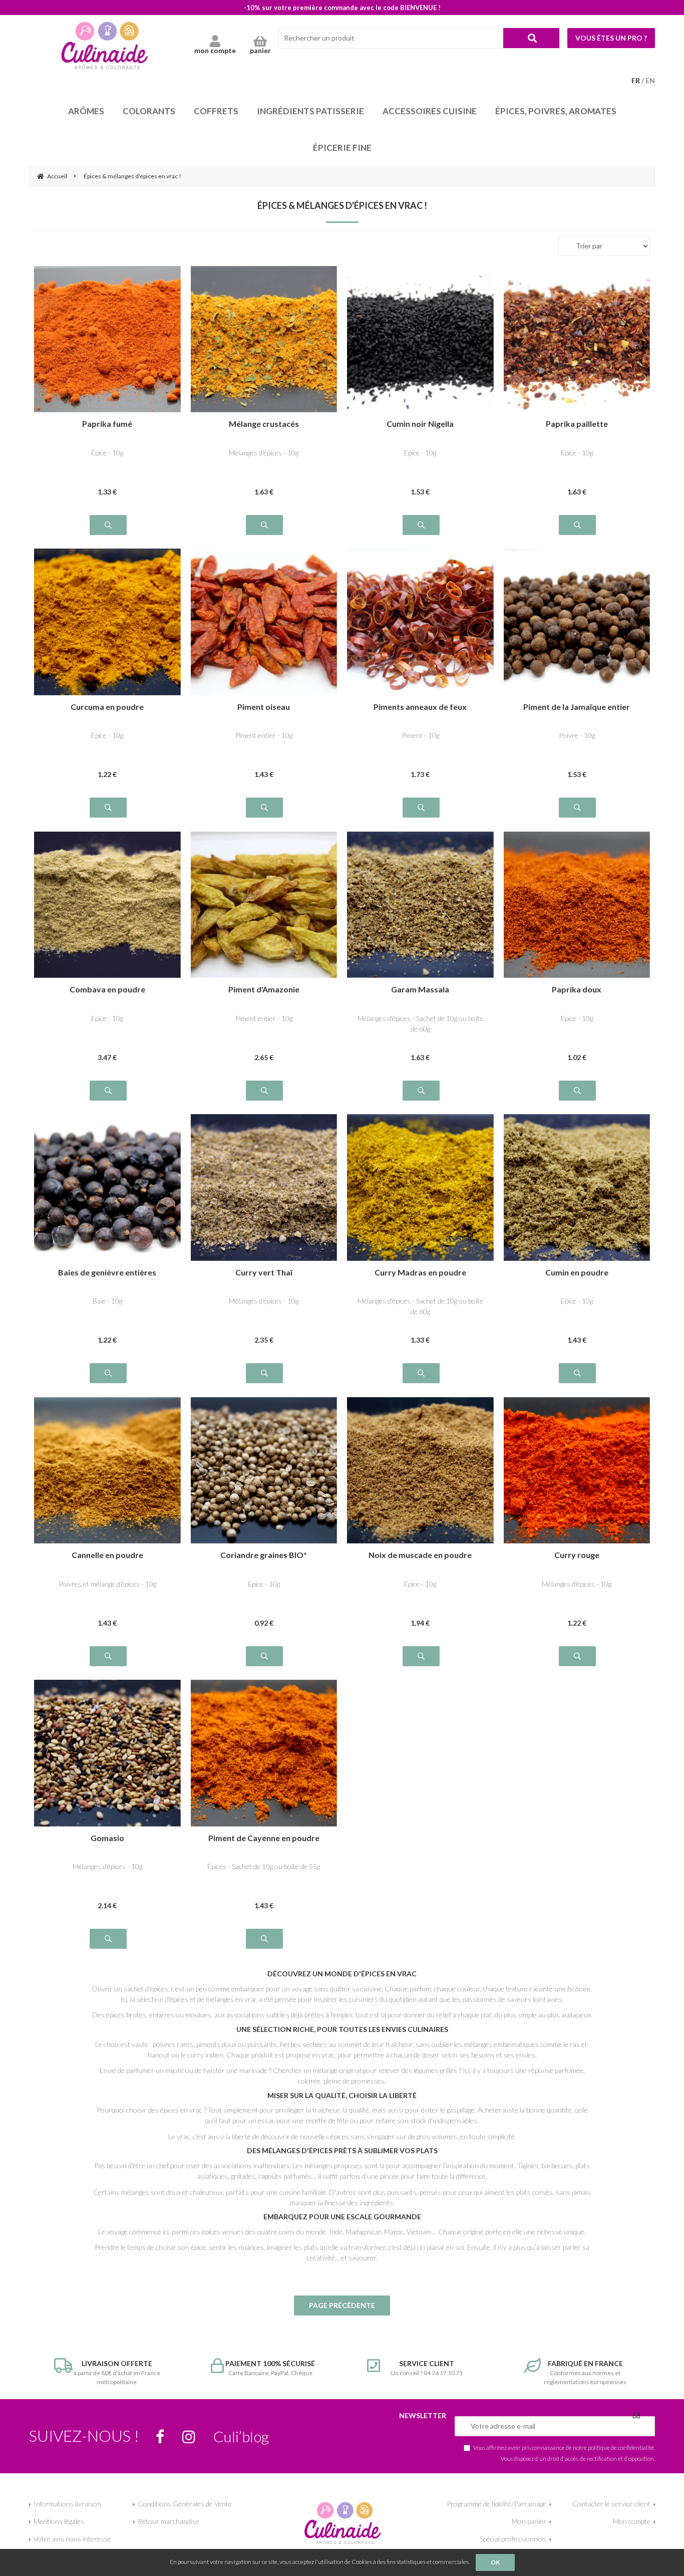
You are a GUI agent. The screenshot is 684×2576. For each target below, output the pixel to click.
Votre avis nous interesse (72, 2539)
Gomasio (107, 1838)
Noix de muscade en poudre (420, 1555)
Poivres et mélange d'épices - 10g (107, 1584)
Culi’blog (241, 2436)
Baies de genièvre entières (107, 1273)
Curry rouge (577, 1555)
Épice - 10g (107, 453)
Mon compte (632, 2521)
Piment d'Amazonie (264, 990)
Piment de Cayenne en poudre (264, 1838)
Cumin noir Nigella (420, 424)
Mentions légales (59, 2521)
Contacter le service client (611, 2504)
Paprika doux (577, 990)
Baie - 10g (107, 1301)
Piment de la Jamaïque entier (577, 707)
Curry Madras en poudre (420, 1273)
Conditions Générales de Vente (185, 2504)
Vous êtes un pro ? (611, 38)
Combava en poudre (107, 990)
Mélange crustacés (264, 424)
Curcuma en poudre (107, 707)
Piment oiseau (264, 707)
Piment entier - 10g (264, 735)
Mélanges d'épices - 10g (264, 453)
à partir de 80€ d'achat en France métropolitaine (117, 2372)
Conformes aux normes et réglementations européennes (585, 2372)
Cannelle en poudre (107, 1555)
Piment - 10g (420, 735)
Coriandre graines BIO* (264, 1555)
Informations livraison (67, 2504)
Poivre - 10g (577, 735)
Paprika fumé (107, 424)
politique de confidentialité (621, 2447)
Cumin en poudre (577, 1273)
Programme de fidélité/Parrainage (496, 2504)
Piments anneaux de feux (420, 707)
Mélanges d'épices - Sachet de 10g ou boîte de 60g (420, 1023)
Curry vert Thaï (264, 1273)
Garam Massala (420, 990)
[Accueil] (104, 45)
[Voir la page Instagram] (189, 2437)
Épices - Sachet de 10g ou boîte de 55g (264, 1866)
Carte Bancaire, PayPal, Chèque (270, 2368)
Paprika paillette (577, 424)
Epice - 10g (420, 453)
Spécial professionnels (513, 2539)
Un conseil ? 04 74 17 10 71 (427, 2368)
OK (495, 2562)
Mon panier (529, 2521)
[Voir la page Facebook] (160, 2437)
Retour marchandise (168, 2521)
